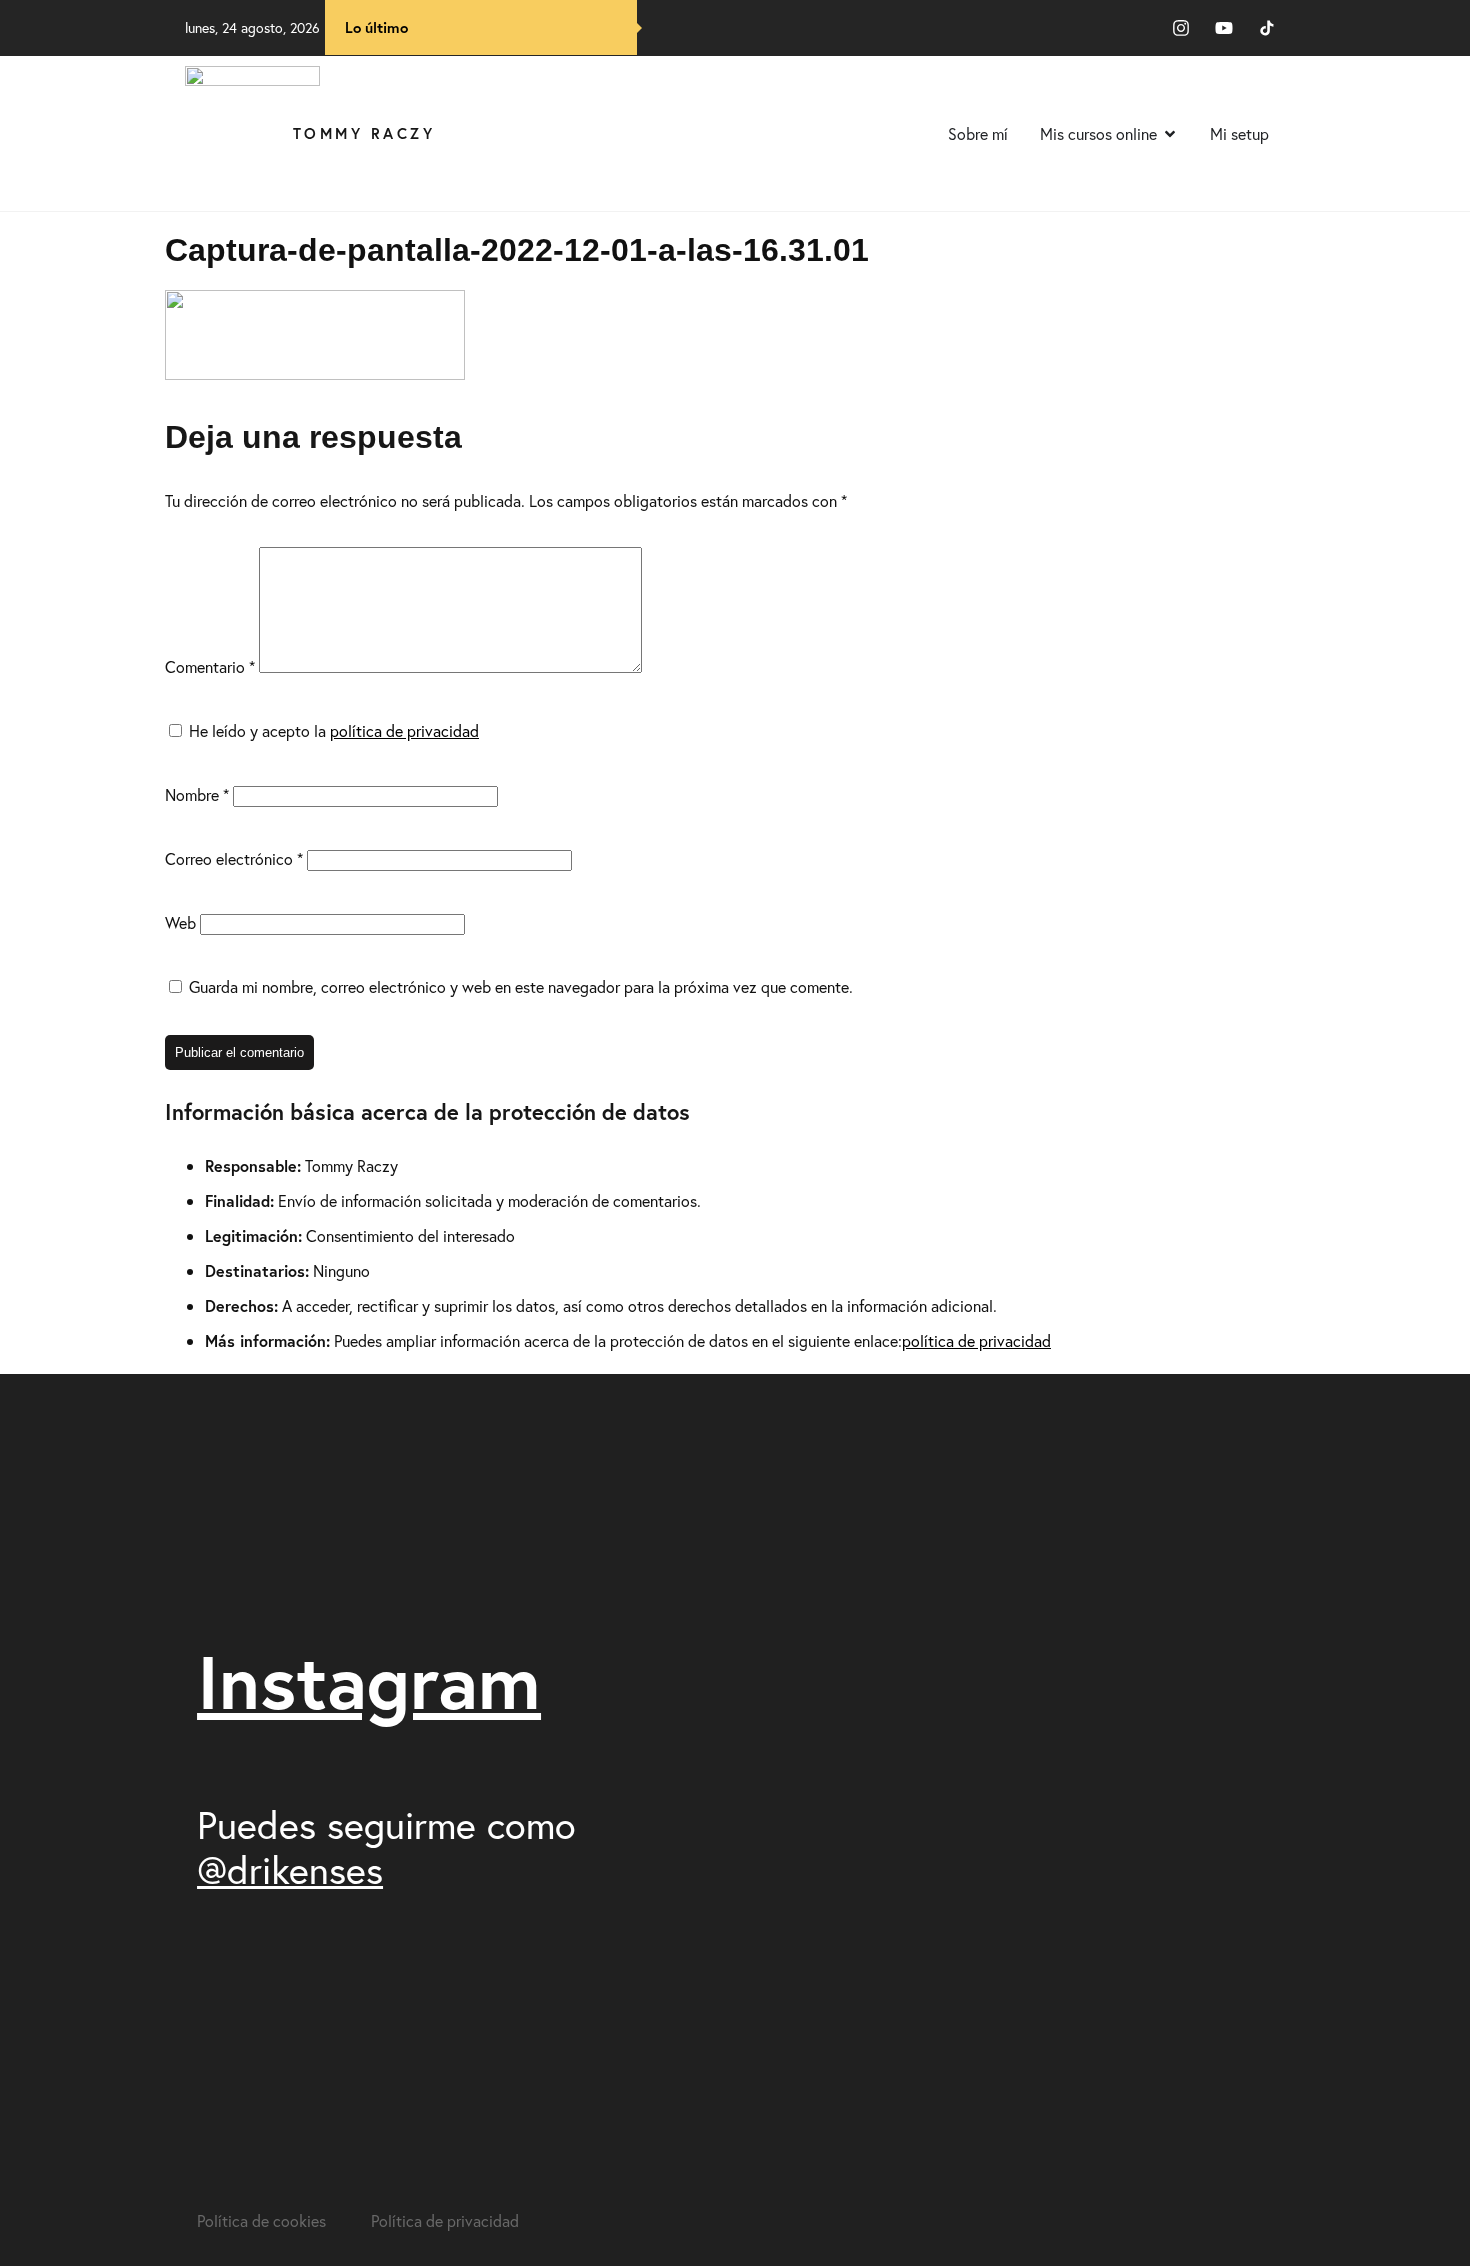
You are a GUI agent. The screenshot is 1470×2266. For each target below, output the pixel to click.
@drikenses (290, 1869)
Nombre (197, 794)
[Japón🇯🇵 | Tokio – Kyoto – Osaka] (1195, 1432)
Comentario (210, 666)
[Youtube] (1224, 28)
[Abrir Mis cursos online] (1170, 134)
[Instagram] (1181, 28)
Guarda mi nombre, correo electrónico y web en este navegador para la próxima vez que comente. (521, 986)
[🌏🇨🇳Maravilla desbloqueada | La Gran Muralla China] (943, 2002)
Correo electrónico (234, 858)
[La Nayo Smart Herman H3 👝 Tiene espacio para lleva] (943, 1642)
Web (180, 922)
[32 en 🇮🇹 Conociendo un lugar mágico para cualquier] (1195, 1915)
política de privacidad (404, 730)
